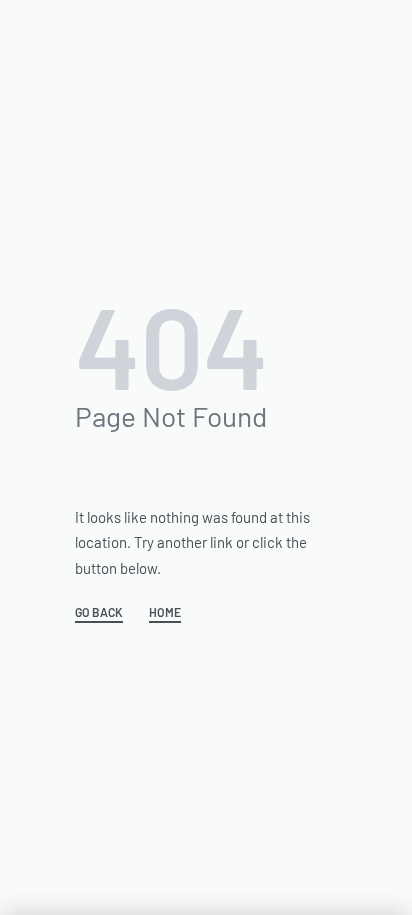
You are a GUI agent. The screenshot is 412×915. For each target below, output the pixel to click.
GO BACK (99, 612)
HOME (165, 612)
